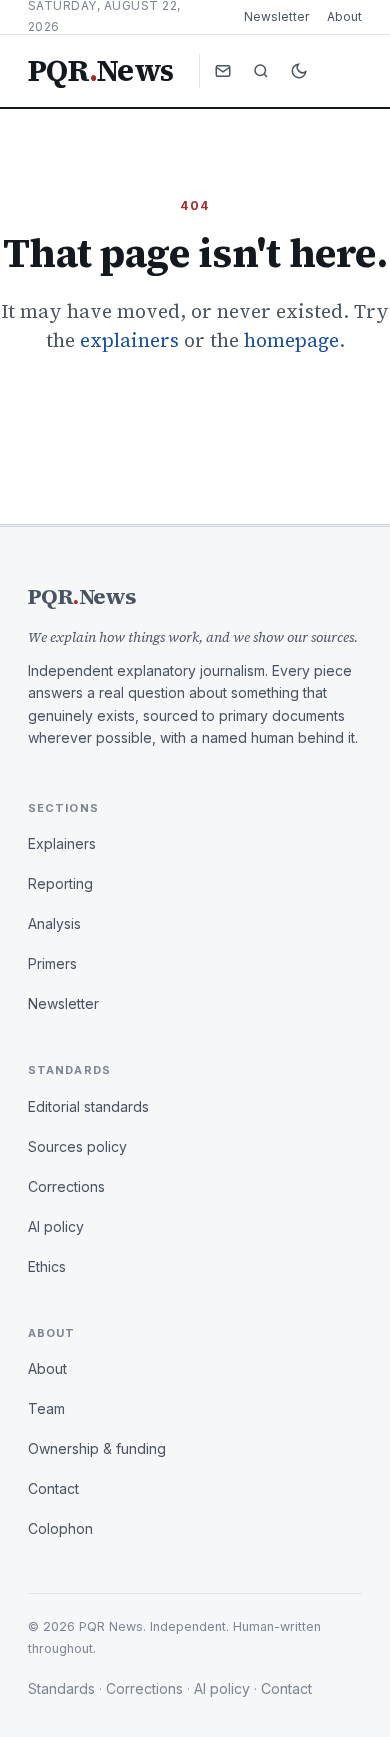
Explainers (62, 843)
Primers (52, 963)
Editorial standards (88, 1106)
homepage (291, 340)
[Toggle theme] (299, 71)
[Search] (261, 71)
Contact (53, 1488)
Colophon (60, 1528)
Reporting (60, 883)
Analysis (54, 923)
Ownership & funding (97, 1448)
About (344, 16)
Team (46, 1408)
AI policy (56, 1226)
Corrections (66, 1186)
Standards (61, 1688)
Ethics (47, 1266)
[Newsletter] (223, 71)
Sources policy (77, 1146)
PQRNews (100, 71)
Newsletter (276, 16)
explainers (129, 340)
